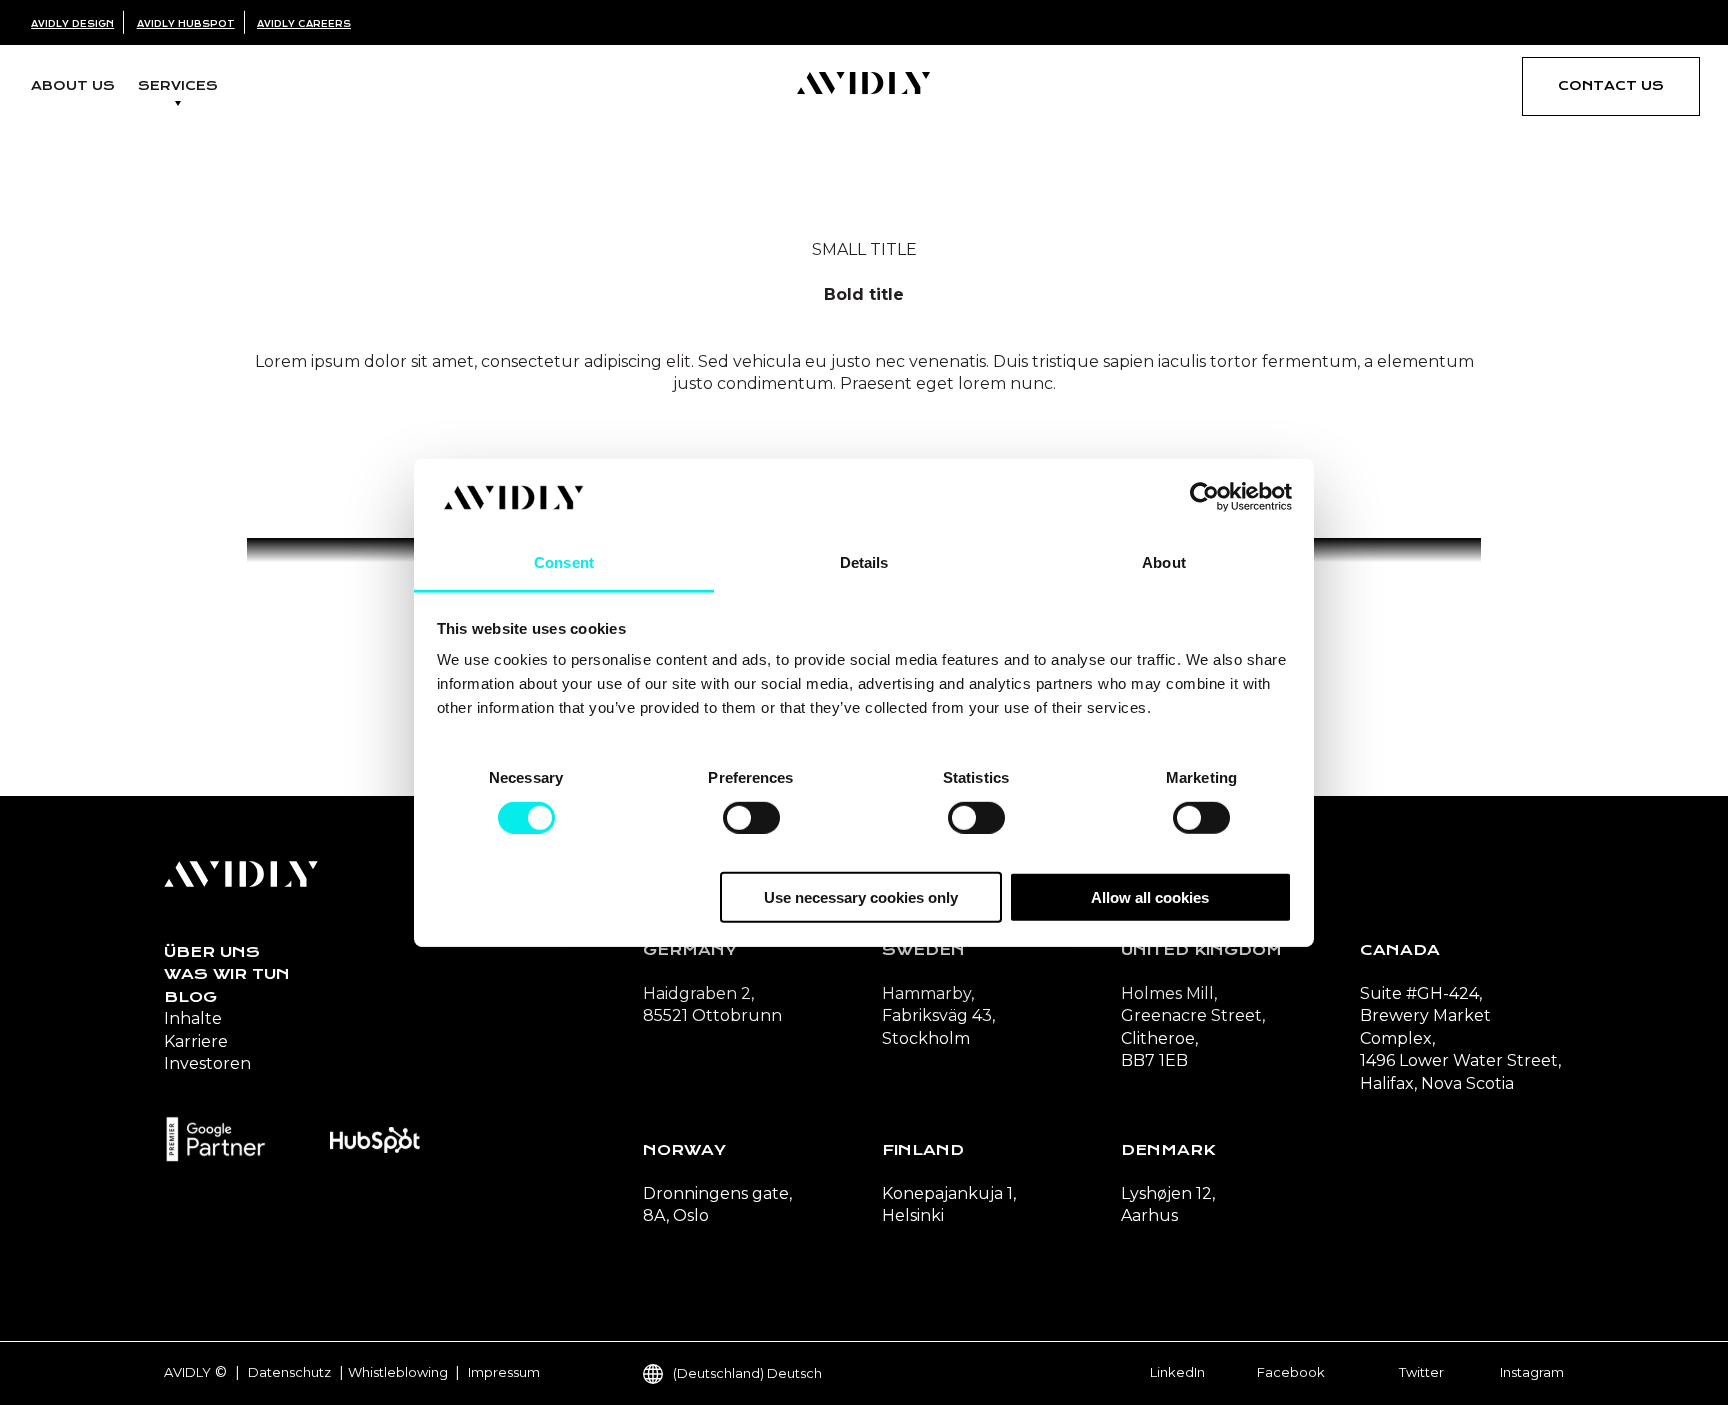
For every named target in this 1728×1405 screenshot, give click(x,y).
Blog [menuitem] (190, 997)
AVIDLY (187, 1372)
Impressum (504, 1372)
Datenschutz (289, 1372)
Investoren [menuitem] (207, 1063)
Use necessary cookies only (861, 897)
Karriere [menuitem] (196, 1041)
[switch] (751, 817)
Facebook (1291, 1372)
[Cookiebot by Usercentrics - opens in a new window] (1204, 497)
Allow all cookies (1150, 897)
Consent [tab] (564, 562)
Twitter (1421, 1372)
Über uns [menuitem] (212, 952)
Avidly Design (72, 24)
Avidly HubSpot (186, 24)
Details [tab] (864, 562)
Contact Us (1611, 85)
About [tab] (1164, 562)
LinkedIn (1177, 1372)
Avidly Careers (304, 24)
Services (178, 85)
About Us (73, 85)
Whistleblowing (399, 1372)
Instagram (1532, 1372)
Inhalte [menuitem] (193, 1018)
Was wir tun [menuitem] (227, 974)
